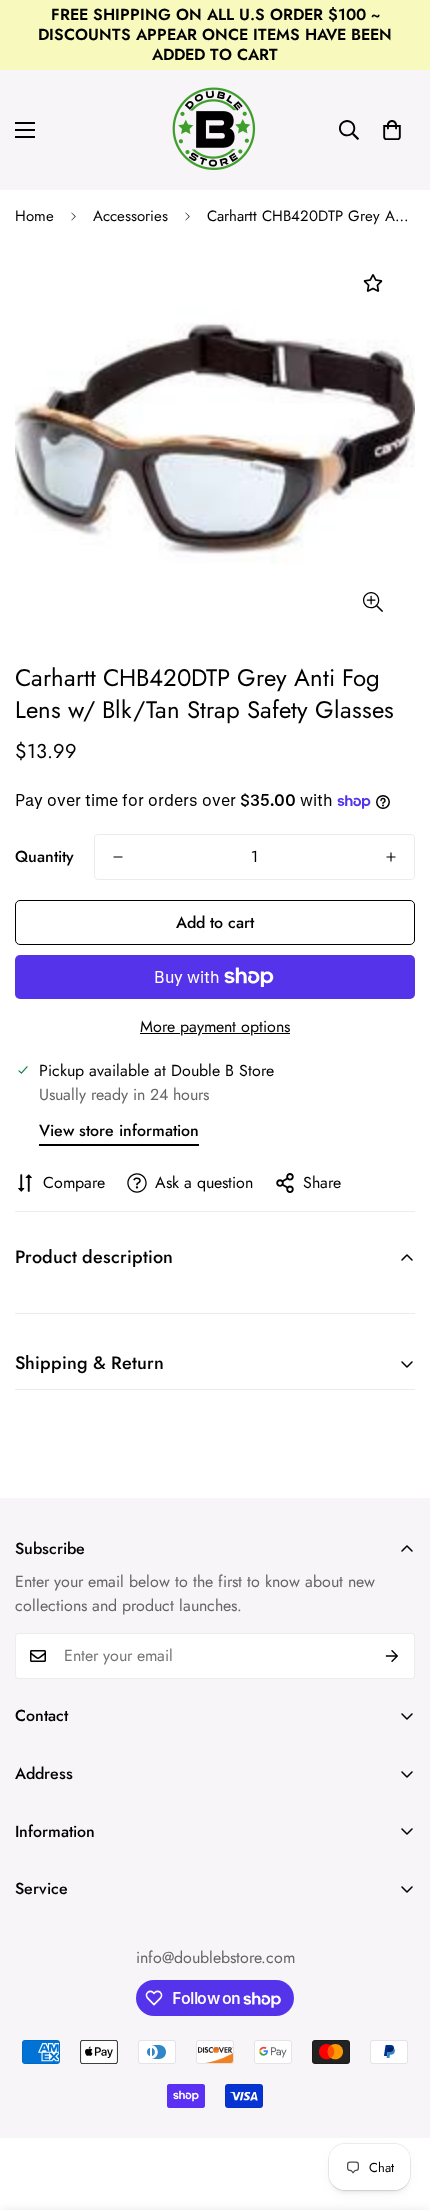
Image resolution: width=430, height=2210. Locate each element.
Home (34, 216)
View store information (119, 1130)
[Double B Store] (215, 130)
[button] (392, 130)
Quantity (44, 856)
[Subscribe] (392, 1656)
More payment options (215, 1026)
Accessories (130, 216)
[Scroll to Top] (394, 2104)
